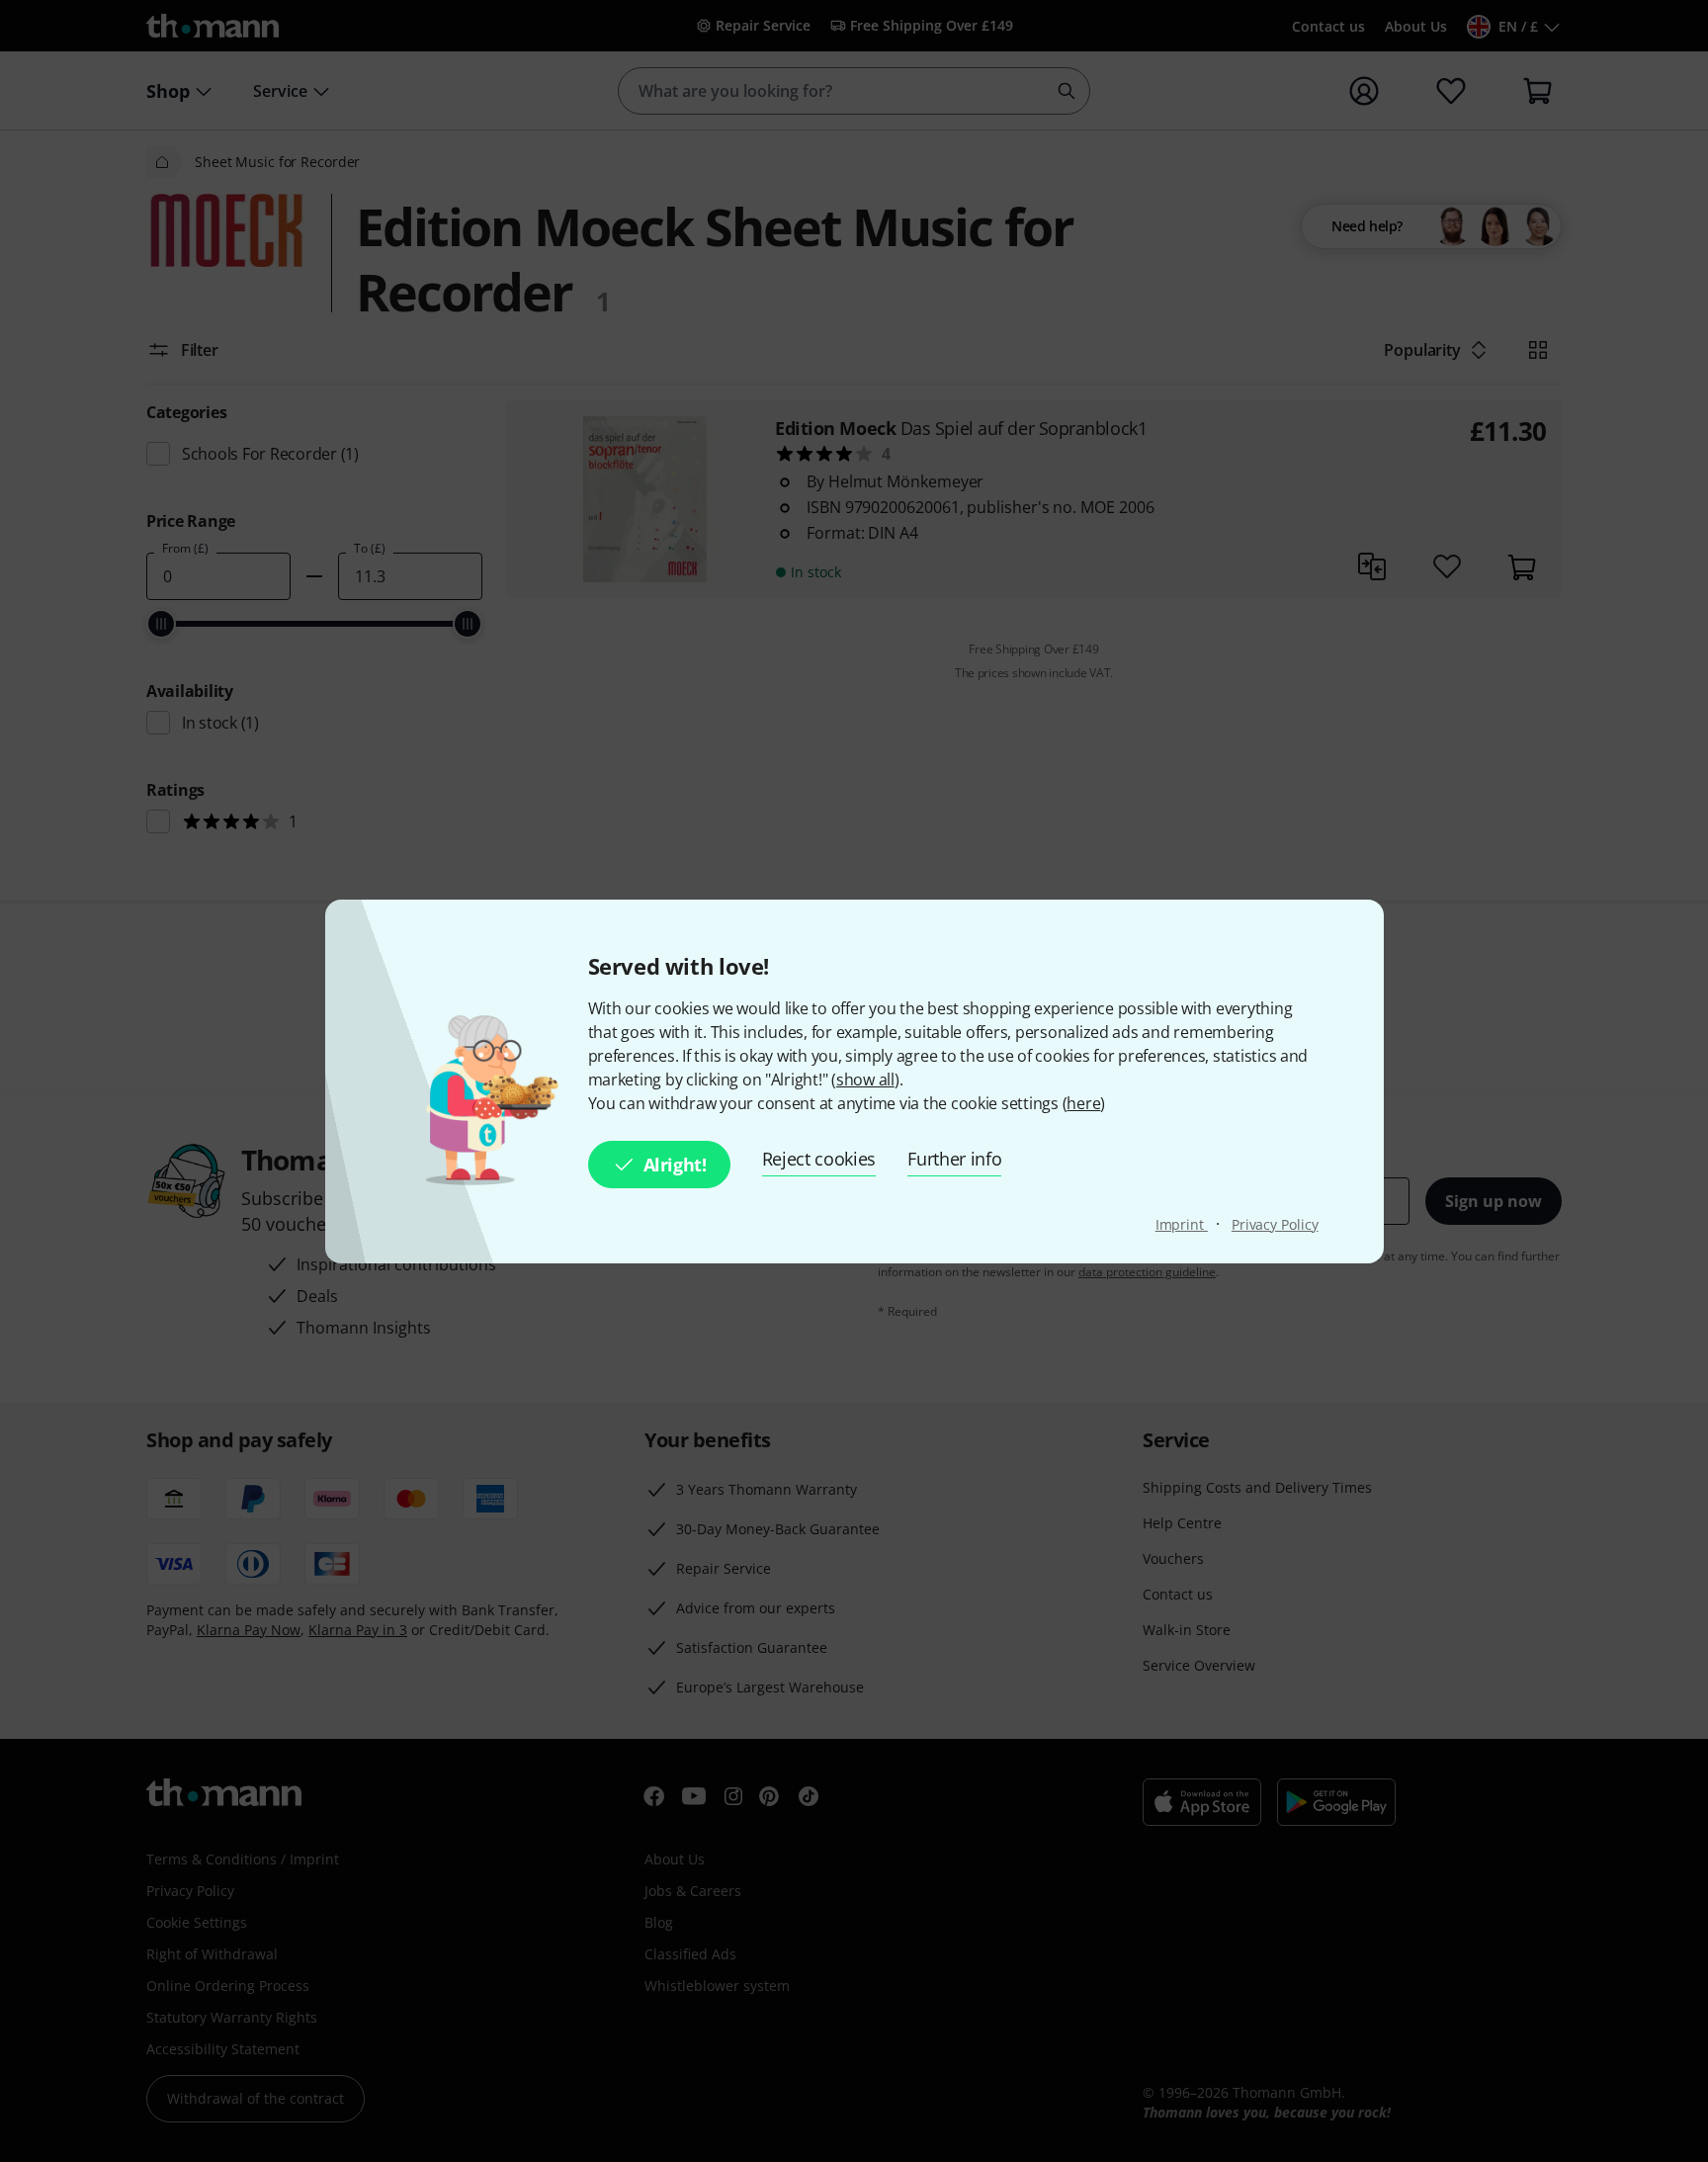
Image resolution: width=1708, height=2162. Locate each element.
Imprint (1182, 1224)
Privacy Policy (1275, 1224)
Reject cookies (819, 1159)
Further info (954, 1159)
